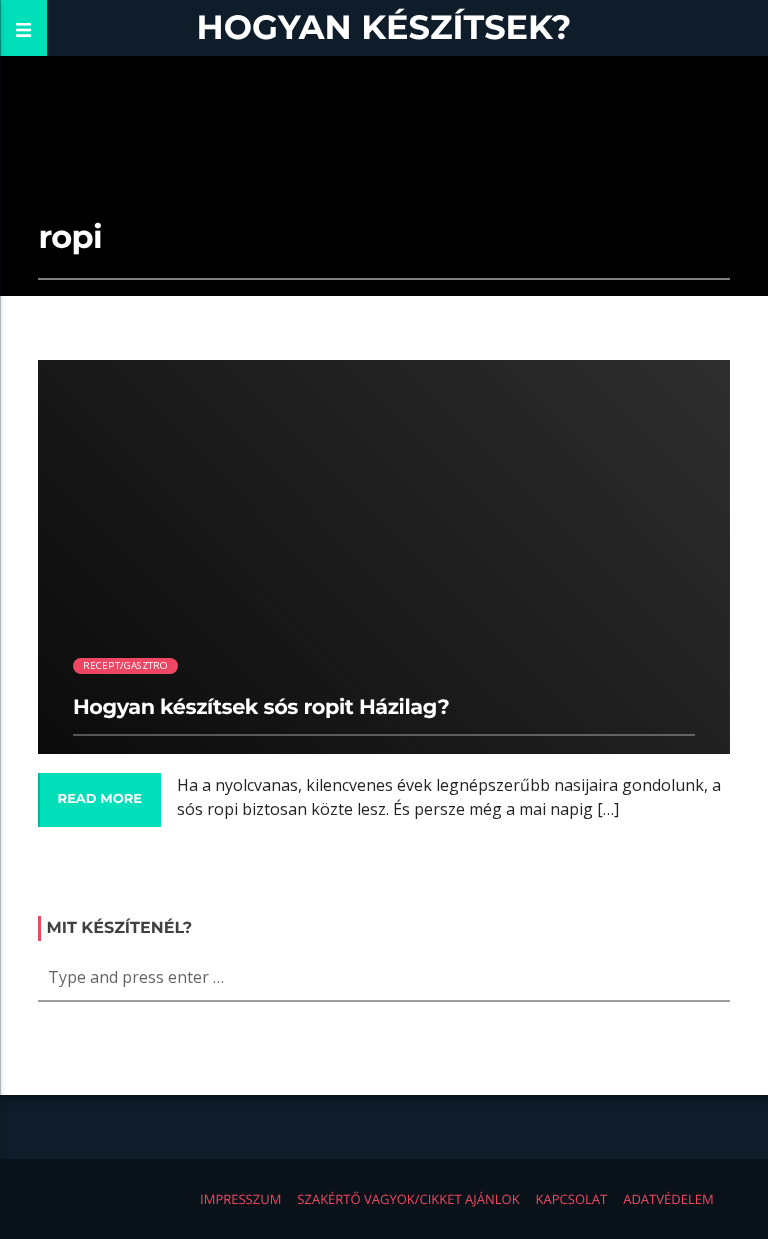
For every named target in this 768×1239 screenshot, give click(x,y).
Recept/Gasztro (126, 665)
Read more (100, 799)
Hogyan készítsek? (384, 27)
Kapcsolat (572, 1199)
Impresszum (240, 1199)
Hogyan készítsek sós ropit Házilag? (261, 707)
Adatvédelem (668, 1199)
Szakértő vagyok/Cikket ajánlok (408, 1199)
